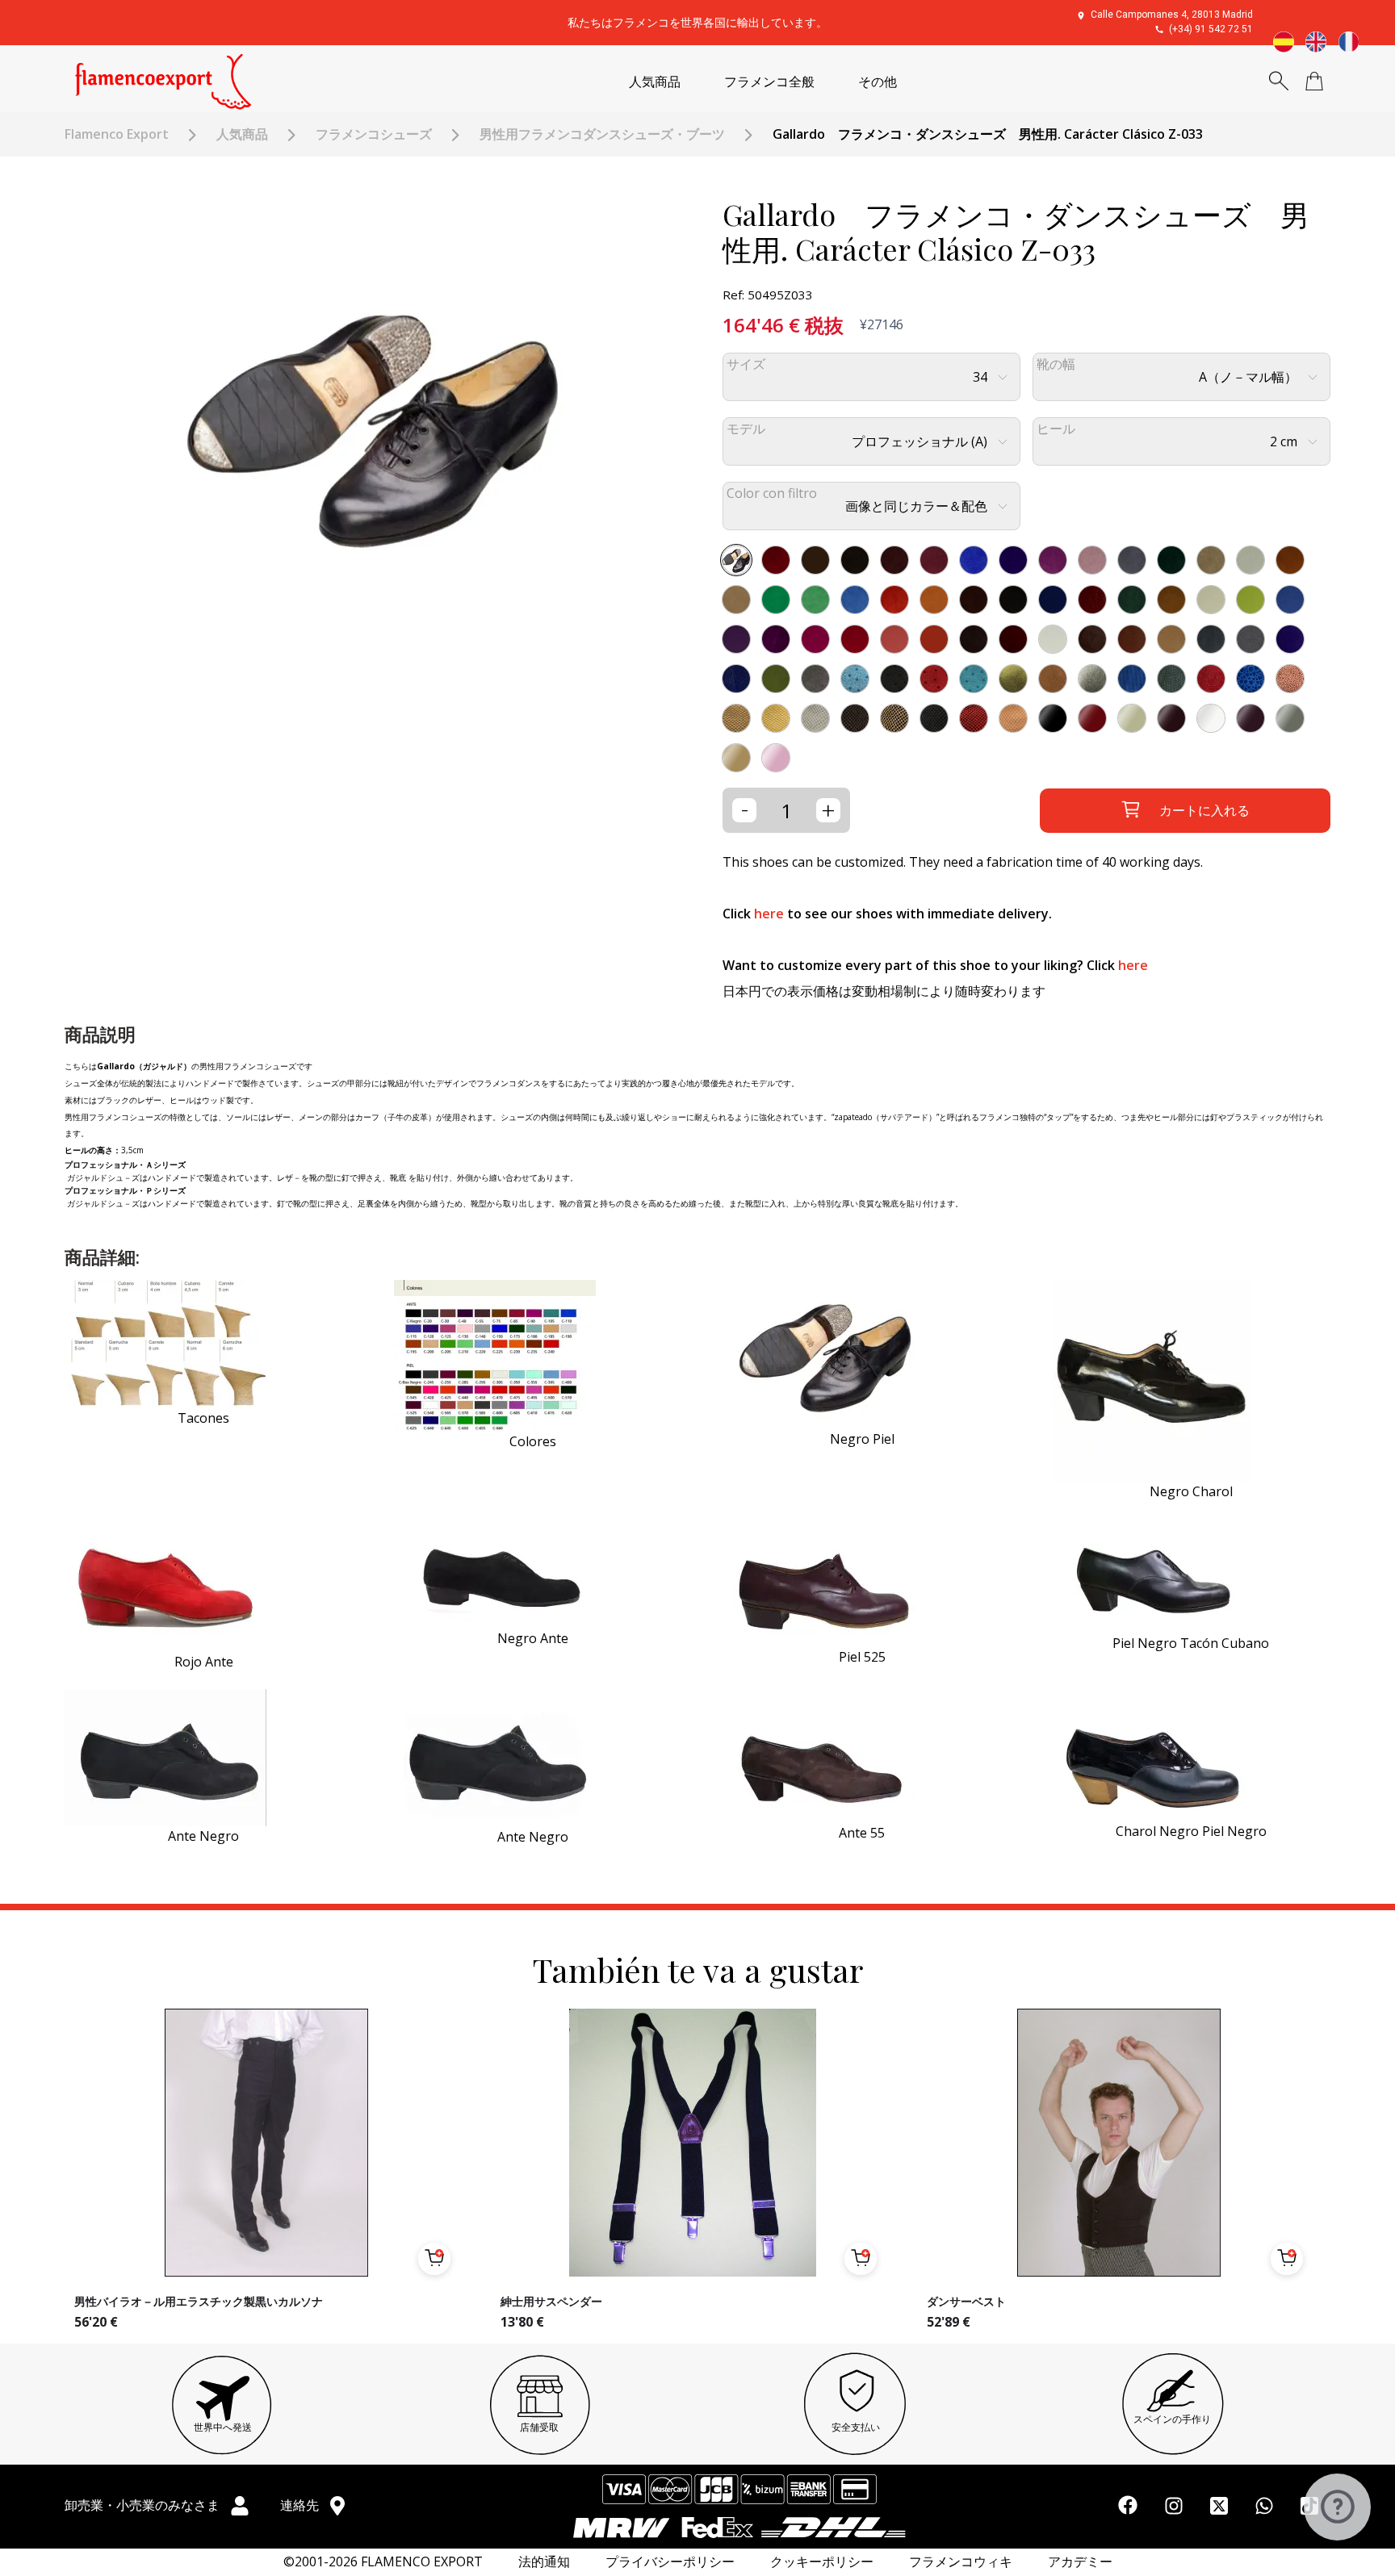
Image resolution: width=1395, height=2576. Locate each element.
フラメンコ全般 (769, 82)
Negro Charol (1191, 1491)
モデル (746, 429)
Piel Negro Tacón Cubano (1191, 1643)
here (769, 914)
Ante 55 (862, 1833)
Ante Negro (203, 1836)
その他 (878, 82)
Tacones (203, 1418)
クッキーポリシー (822, 2562)
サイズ (746, 364)
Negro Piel (862, 1439)
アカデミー (1080, 2562)
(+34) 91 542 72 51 (1211, 29)
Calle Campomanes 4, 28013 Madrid (1172, 15)
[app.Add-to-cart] (434, 2259)
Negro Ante (533, 1638)
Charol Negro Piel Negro (1191, 1831)
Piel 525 (862, 1657)
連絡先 (301, 2505)
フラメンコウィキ (961, 2562)
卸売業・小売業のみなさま (144, 2505)
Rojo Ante (204, 1662)
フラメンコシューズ (374, 134)
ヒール (1056, 429)
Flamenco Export (117, 134)
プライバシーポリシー (670, 2562)
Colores (533, 1441)
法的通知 (544, 2562)
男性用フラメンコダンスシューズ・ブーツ (602, 134)
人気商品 (655, 82)
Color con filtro (772, 493)
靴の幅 (1056, 364)
